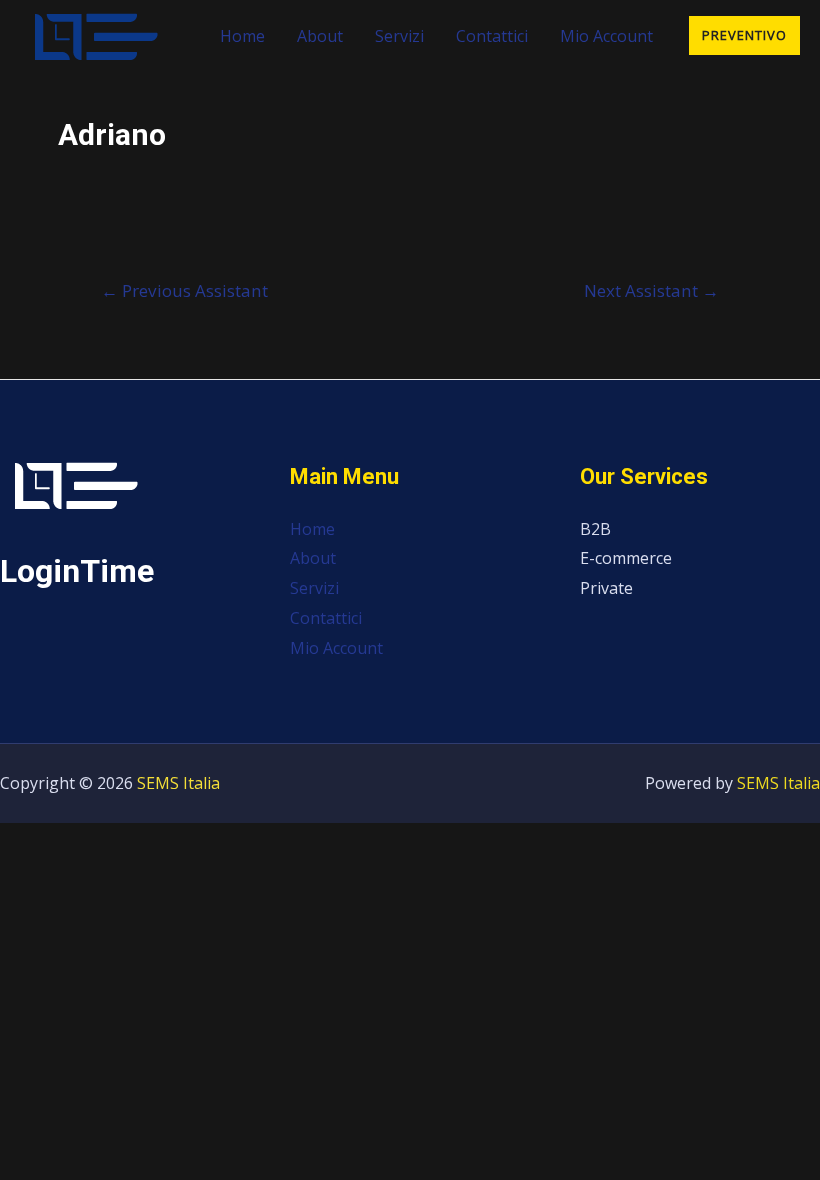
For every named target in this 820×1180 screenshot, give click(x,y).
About (320, 36)
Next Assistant (651, 290)
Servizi (399, 36)
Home (242, 36)
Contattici (492, 36)
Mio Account (606, 36)
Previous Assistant (184, 290)
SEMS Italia (178, 783)
